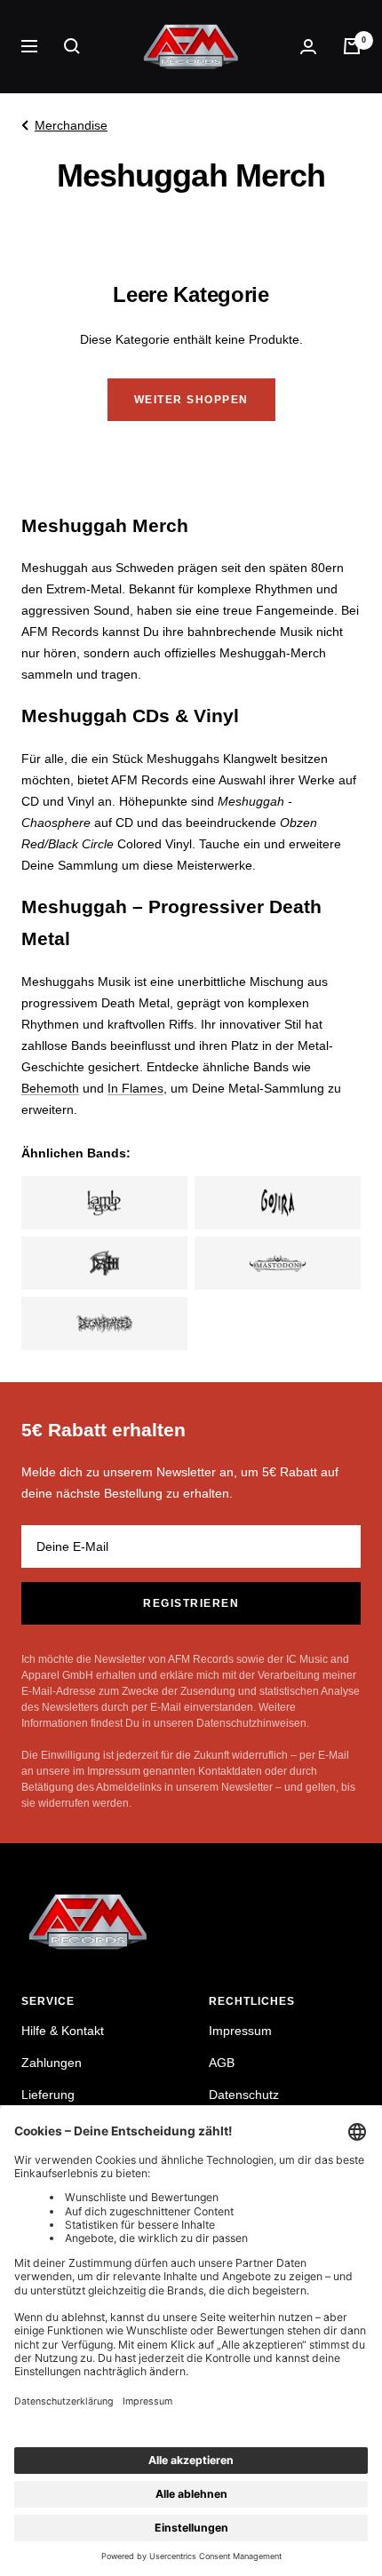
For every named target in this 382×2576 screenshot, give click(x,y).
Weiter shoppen (191, 400)
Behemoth (50, 1088)
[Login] (308, 47)
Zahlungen (52, 2063)
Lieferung (48, 2095)
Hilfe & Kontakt (63, 2031)
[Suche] (72, 46)
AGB (222, 2063)
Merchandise (71, 125)
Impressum (240, 2031)
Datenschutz (244, 2095)
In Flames (135, 1088)
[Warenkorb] (352, 46)
